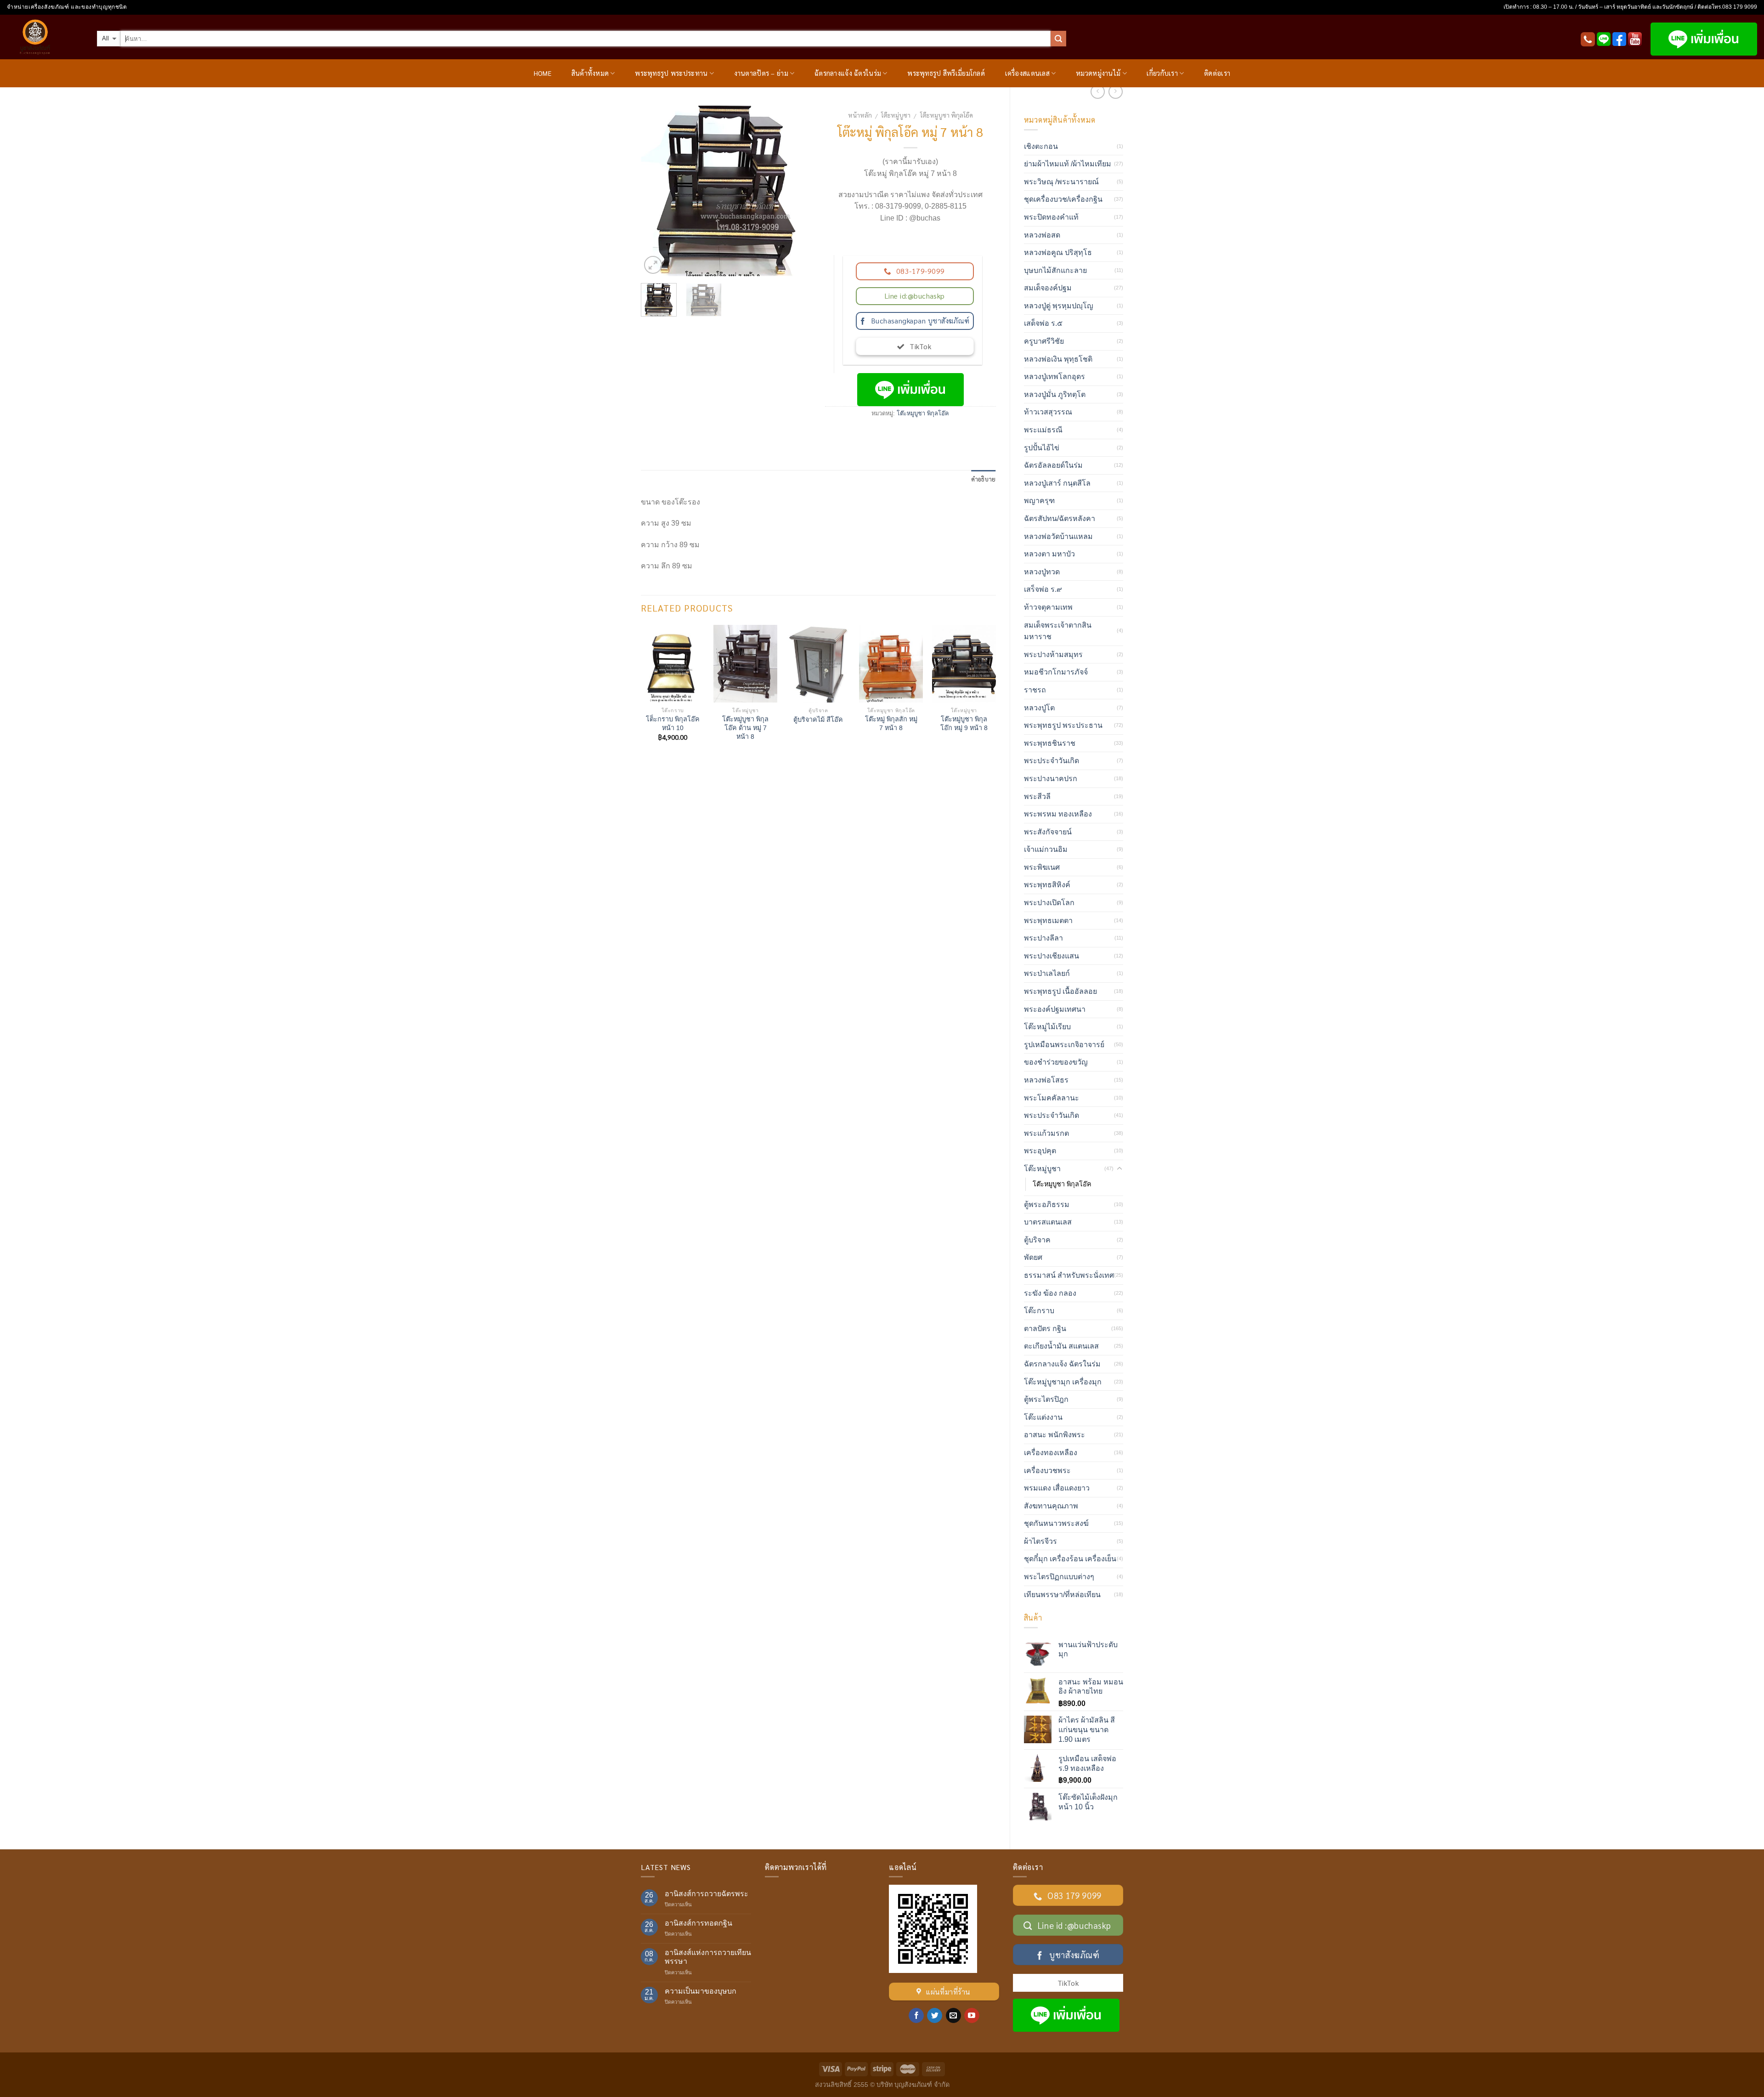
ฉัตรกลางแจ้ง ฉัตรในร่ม (848, 73)
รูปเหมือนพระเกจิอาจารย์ (1064, 1045)
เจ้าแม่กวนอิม (1046, 849)
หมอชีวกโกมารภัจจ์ (1056, 672)
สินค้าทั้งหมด (590, 73)
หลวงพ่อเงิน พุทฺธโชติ (1058, 359)
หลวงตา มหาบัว (1049, 554)
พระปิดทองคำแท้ (1051, 217)
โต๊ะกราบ (1039, 1311)
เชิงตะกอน (1041, 146)
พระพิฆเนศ (1042, 867)
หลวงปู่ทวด (1042, 572)
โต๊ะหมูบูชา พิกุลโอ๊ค (947, 115)
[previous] (656, 191)
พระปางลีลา (1043, 938)
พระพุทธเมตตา (1048, 921)
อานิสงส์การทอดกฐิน (698, 1923)
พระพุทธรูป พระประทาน (671, 73)
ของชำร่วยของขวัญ (1056, 1062)
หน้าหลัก (860, 115)
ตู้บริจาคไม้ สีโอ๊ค (818, 720)
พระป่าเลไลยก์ (1047, 973)
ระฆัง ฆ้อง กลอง (1050, 1293)
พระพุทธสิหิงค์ (1047, 885)
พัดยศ (1033, 1257)
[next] (797, 191)
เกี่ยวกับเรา (1162, 73)
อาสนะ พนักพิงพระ (1054, 1435)
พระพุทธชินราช (1050, 743)
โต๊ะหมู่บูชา (896, 115)
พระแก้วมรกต (1046, 1133)
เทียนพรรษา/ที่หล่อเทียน (1062, 1595)
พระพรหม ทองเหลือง (1058, 814)
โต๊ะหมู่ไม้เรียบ (1047, 1027)
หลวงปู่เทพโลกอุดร (1054, 377)
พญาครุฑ (1039, 501)
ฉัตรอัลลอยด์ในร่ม (1053, 465)
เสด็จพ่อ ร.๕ (1043, 323)
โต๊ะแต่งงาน (1043, 1417)
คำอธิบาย (984, 479)
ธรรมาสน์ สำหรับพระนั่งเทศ (1069, 1275)
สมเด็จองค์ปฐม (1048, 288)
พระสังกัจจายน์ (1048, 832)
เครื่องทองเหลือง (1051, 1453)
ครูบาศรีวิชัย (1044, 341)
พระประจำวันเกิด (1052, 761)
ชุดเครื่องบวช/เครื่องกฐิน (1063, 199)
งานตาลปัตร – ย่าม (761, 73)
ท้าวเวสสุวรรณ (1048, 412)
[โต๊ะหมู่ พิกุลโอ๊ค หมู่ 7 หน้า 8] (726, 190)
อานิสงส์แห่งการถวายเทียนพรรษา (708, 1957)
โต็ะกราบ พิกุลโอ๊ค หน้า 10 (673, 723)
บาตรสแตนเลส (1048, 1222)
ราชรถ (1035, 690)
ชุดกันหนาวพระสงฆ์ (1056, 1523)
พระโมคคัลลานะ (1052, 1098)
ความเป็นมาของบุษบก (701, 1991)
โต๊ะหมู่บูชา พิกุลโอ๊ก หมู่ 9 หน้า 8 (964, 723)
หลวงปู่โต (1039, 708)
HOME (543, 73)
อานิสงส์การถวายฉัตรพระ (707, 1894)
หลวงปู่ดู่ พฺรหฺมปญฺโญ (1059, 306)
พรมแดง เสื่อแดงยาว (1057, 1488)
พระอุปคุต (1040, 1151)
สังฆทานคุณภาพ (1051, 1506)
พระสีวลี (1037, 796)
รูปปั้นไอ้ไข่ (1042, 448)
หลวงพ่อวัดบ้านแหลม (1058, 536)
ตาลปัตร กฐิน (1045, 1329)
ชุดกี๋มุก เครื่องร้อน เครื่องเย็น (1070, 1559)
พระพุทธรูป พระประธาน (1063, 725)
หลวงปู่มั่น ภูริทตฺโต (1055, 394)
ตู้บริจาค (1037, 1240)
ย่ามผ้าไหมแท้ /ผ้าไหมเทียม (1068, 164)
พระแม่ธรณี (1043, 430)
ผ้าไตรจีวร (1040, 1541)
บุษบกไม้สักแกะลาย (1055, 270)
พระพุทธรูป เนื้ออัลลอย (1060, 991)
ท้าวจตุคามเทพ (1048, 607)
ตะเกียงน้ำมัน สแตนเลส (1061, 1346)
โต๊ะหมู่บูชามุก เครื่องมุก (1063, 1382)
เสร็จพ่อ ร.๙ (1043, 589)
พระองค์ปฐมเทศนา (1055, 1009)
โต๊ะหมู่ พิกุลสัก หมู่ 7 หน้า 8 (891, 723)
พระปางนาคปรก (1051, 779)
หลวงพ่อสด (1042, 235)
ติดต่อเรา (1217, 73)
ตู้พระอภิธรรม (1047, 1204)
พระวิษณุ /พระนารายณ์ (1061, 182)
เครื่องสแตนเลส (1027, 73)
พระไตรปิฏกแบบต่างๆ (1059, 1577)
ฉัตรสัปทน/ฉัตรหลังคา (1060, 519)
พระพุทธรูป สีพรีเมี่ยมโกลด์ (946, 73)
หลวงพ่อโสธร (1046, 1080)
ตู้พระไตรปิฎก (1046, 1399)
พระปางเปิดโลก (1049, 903)
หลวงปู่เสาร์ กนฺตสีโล (1057, 483)
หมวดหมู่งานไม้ (1098, 73)
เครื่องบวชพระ (1047, 1471)
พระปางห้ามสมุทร (1053, 655)
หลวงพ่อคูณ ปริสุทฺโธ (1058, 252)
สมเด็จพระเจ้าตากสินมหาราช (1058, 631)
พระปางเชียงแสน (1052, 956)
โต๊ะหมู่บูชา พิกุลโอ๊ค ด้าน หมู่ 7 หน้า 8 (745, 728)
